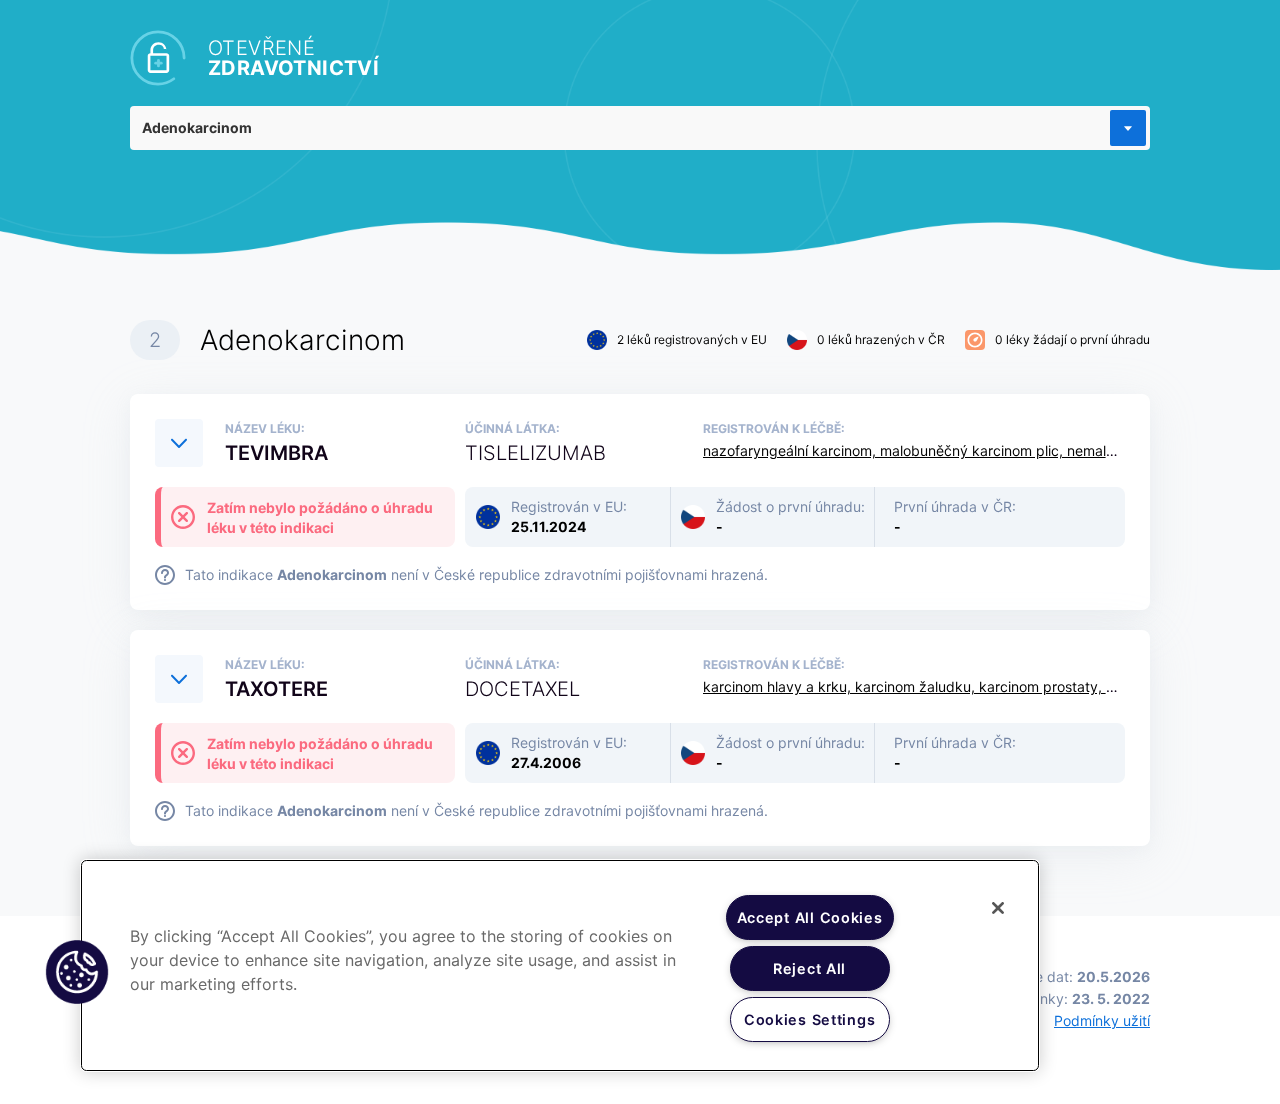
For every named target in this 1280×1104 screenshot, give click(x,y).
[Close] (998, 908)
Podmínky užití (1102, 1020)
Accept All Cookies (810, 917)
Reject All (809, 968)
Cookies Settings (810, 1019)
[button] (77, 972)
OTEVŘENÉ (293, 58)
